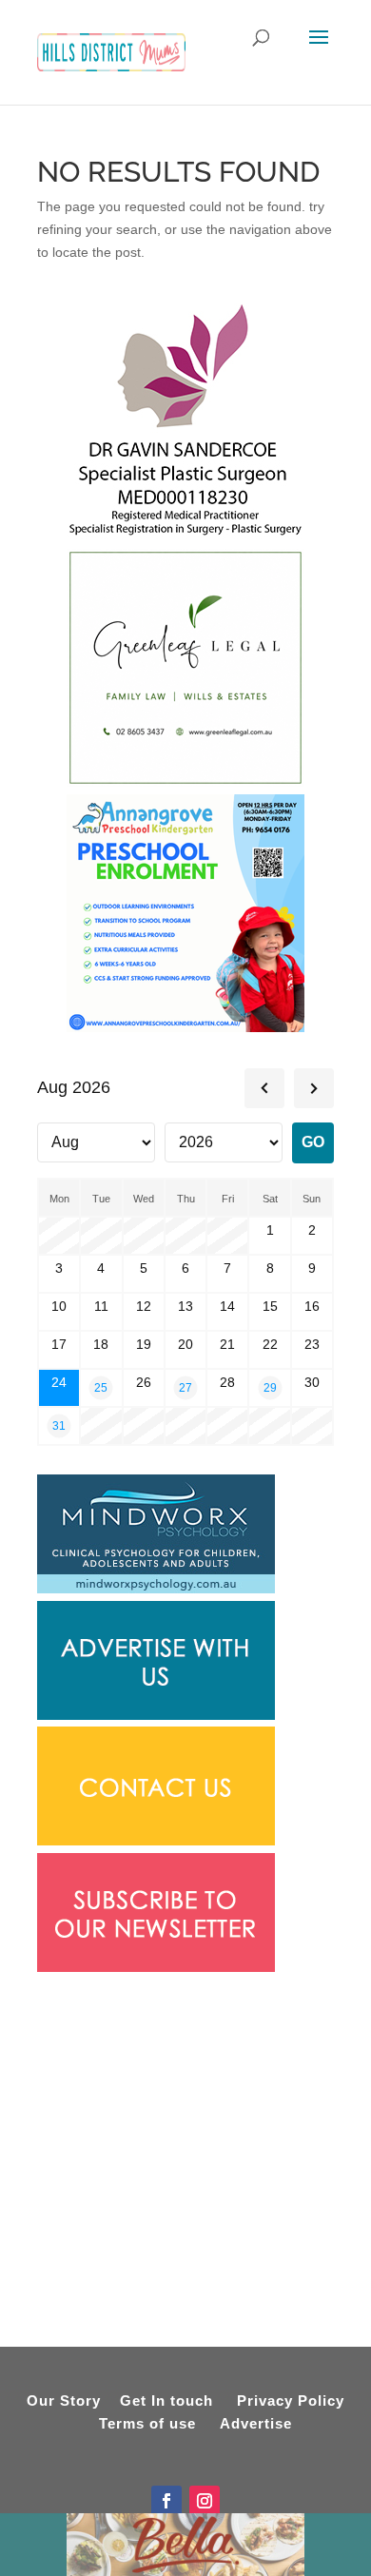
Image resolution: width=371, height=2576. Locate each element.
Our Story (64, 2400)
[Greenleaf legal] (185, 782)
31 (59, 1425)
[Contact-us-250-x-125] (156, 1841)
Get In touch (166, 2400)
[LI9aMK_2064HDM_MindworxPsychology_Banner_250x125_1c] (156, 1589)
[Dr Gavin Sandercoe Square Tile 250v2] (185, 537)
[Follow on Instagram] (205, 2501)
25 (101, 1387)
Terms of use (147, 2423)
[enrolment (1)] (185, 1027)
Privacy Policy (291, 2400)
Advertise (256, 2423)
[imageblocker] (156, 1715)
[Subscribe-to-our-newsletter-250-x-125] (156, 1967)
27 (185, 1387)
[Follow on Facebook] (166, 2501)
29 (270, 1387)
